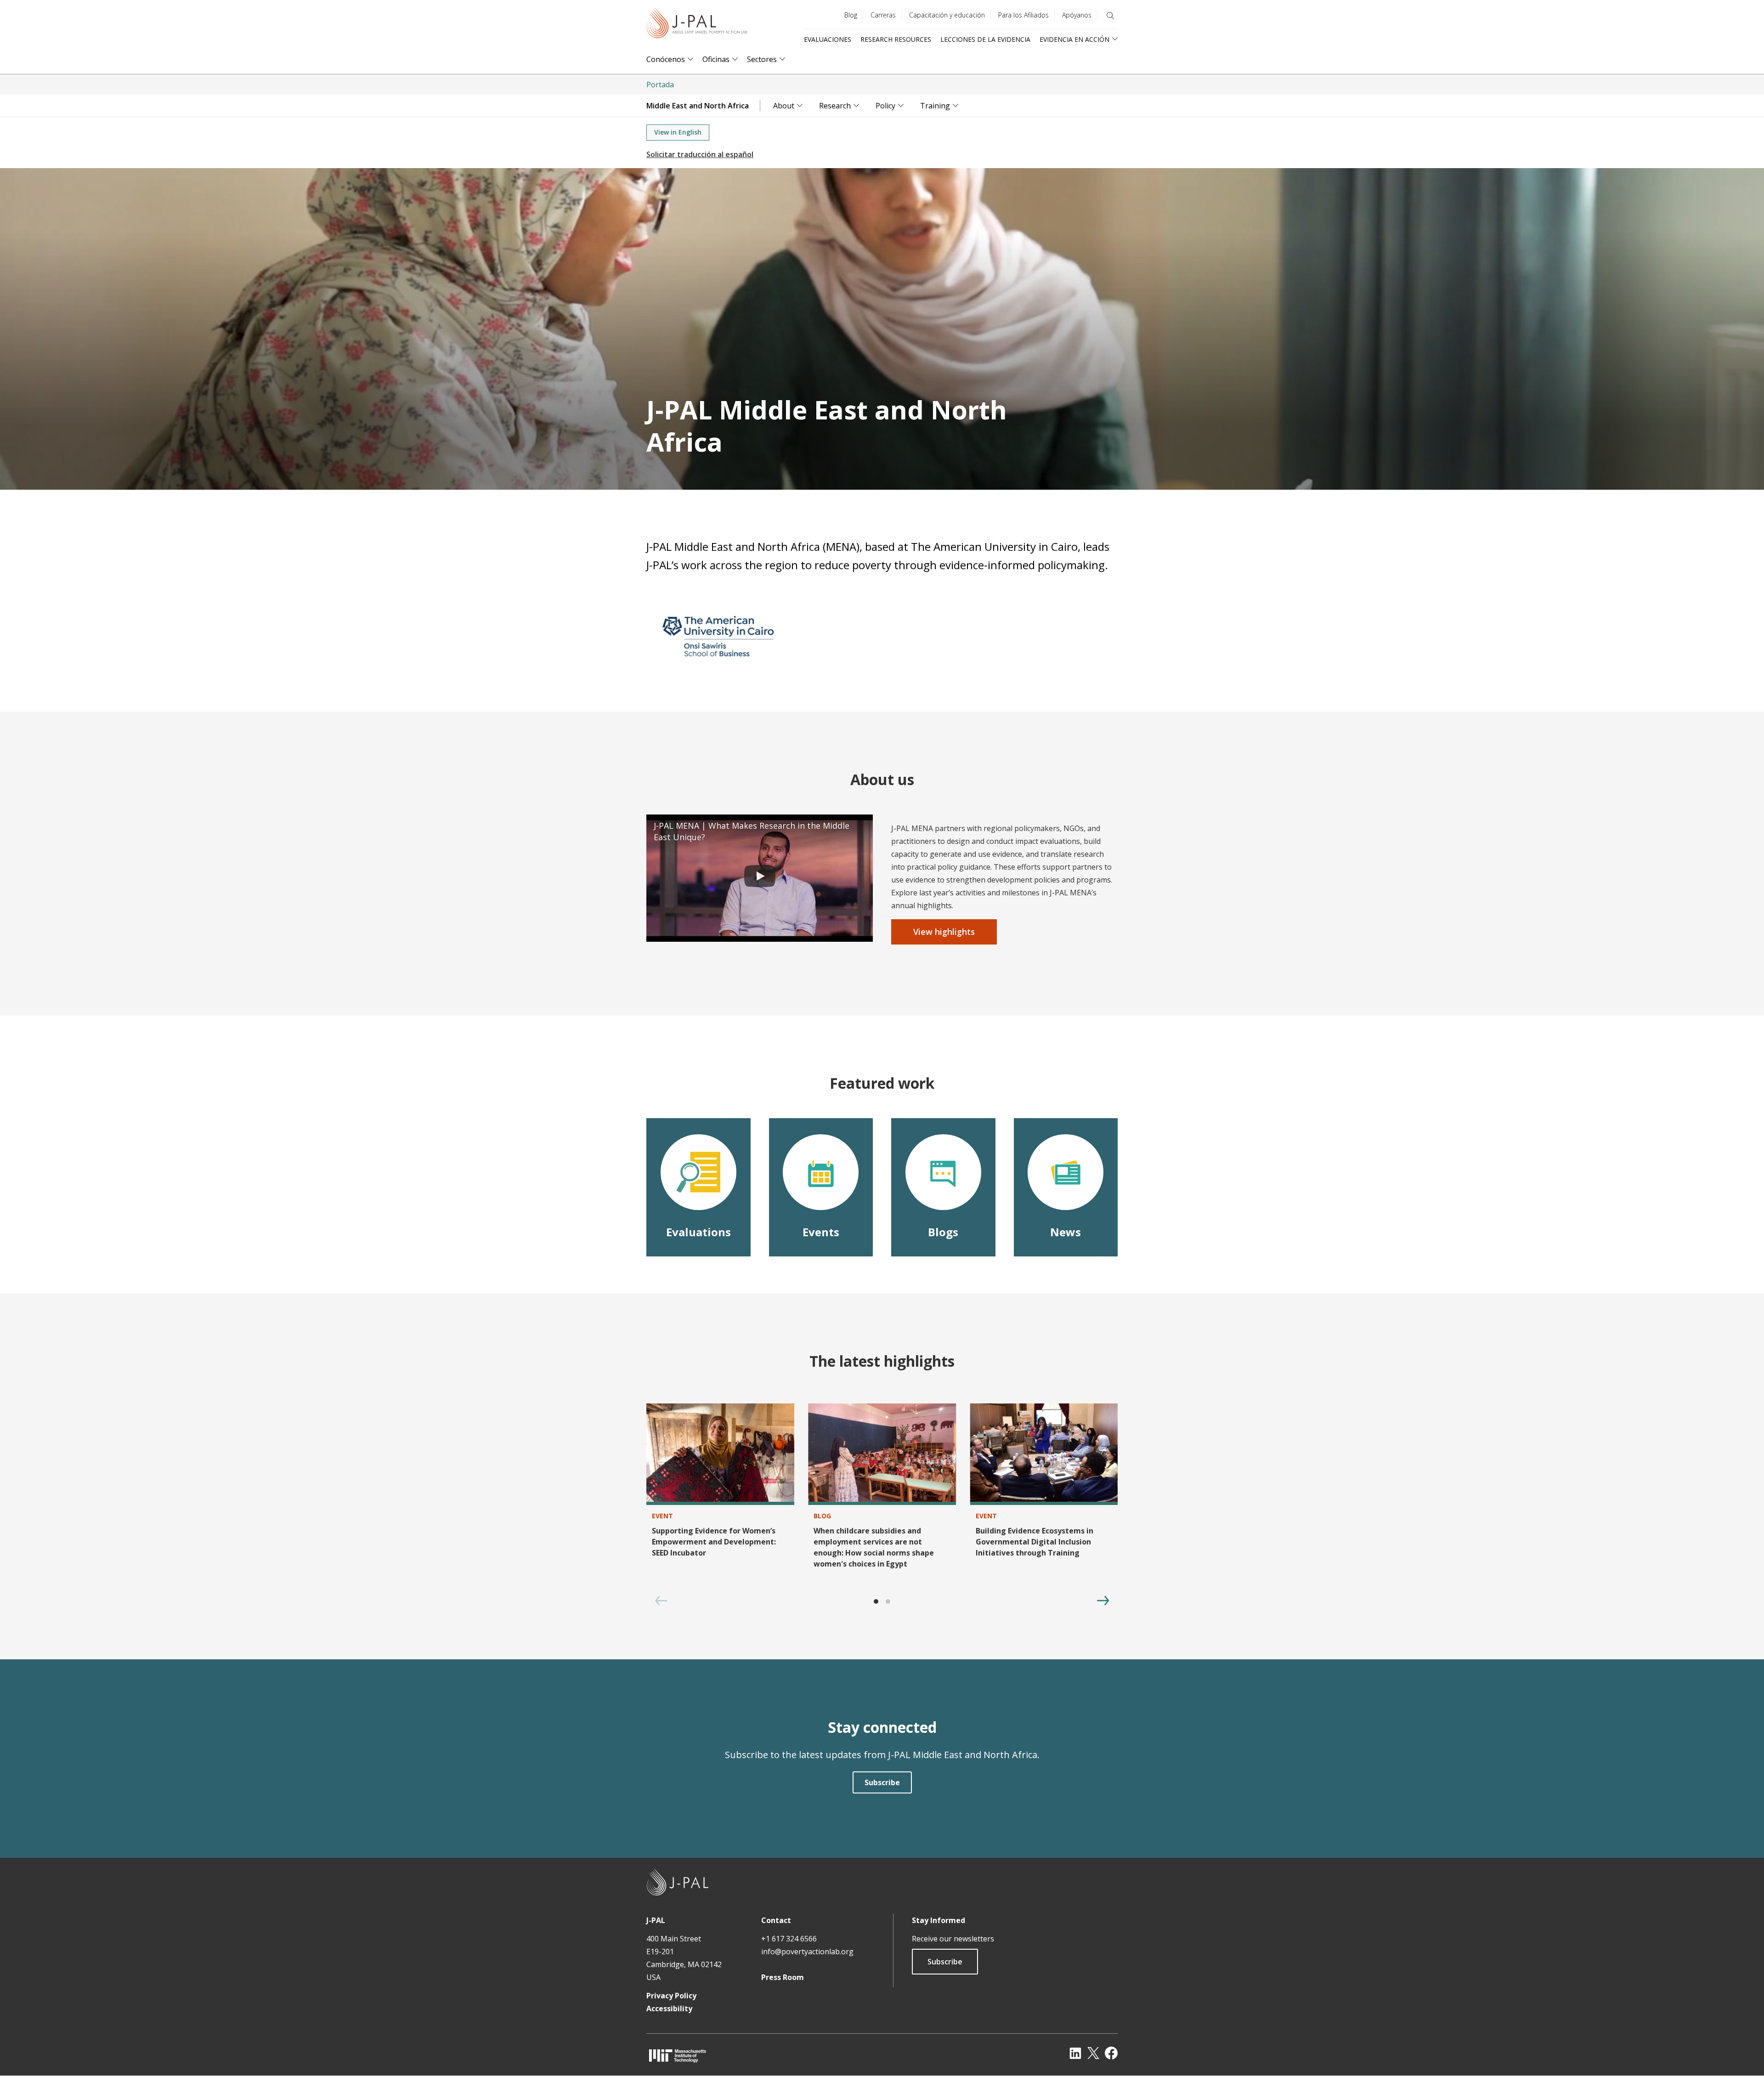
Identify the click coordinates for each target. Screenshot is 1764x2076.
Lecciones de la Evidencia (985, 39)
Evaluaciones (828, 39)
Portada (660, 85)
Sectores (762, 59)
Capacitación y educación (947, 15)
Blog (851, 15)
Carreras (883, 15)
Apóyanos (1077, 15)
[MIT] (678, 2056)
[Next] (1103, 1601)
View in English (678, 132)
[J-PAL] (697, 25)
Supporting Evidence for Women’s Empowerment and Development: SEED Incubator (714, 1542)
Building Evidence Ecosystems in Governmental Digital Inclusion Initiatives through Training (1035, 1542)
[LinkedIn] (1075, 2053)
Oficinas (716, 59)
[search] (1110, 16)
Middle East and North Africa (698, 106)
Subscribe (945, 1962)
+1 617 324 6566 (789, 1939)
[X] (1093, 2053)
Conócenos (666, 59)
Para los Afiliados (1023, 15)
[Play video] (760, 878)
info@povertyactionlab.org (807, 1952)
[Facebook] (1111, 2053)
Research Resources (896, 39)
